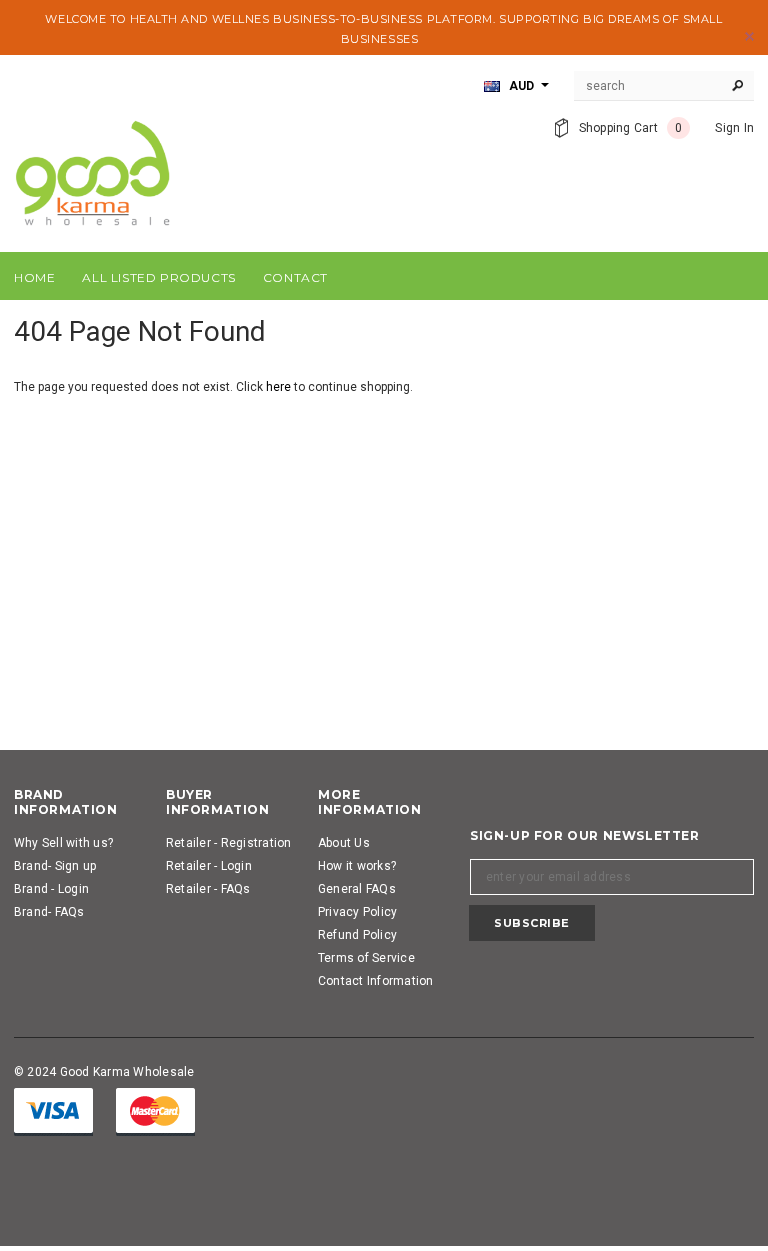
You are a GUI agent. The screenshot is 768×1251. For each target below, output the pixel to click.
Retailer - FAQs (208, 889)
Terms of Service (366, 958)
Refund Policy (357, 935)
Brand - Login (51, 889)
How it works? (357, 866)
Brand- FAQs (49, 912)
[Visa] (53, 1111)
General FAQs (357, 889)
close (749, 36)
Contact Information (376, 981)
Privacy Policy (357, 912)
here (278, 387)
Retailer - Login (209, 866)
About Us (344, 843)
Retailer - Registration (229, 843)
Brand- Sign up (55, 866)
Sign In (734, 128)
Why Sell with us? (63, 843)
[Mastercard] (155, 1111)
